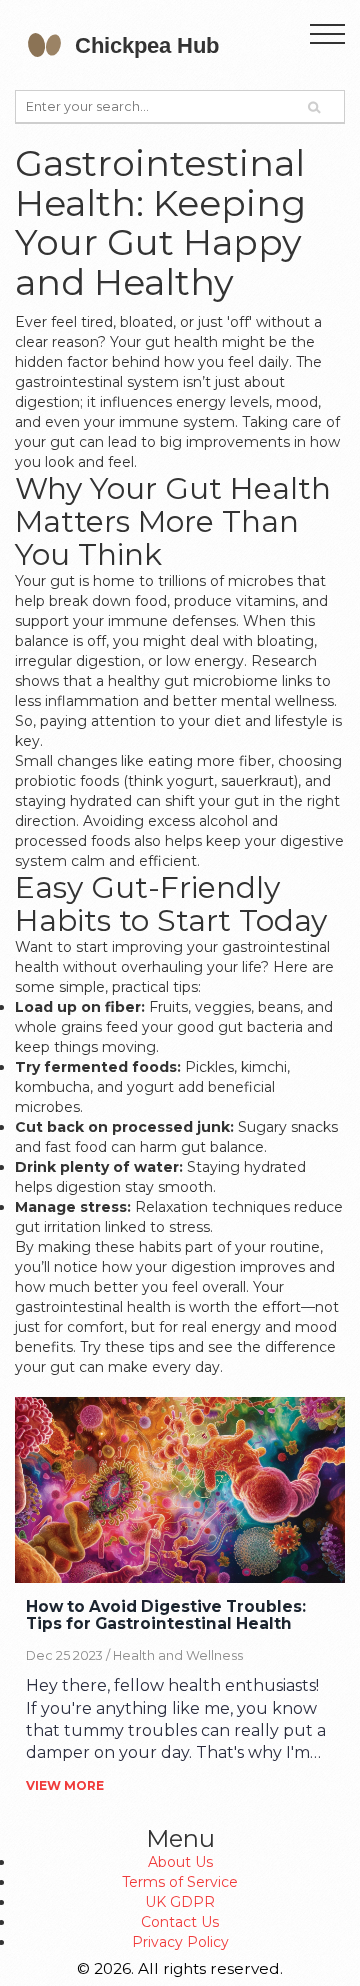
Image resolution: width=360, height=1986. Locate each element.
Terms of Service (180, 1882)
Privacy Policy (180, 1942)
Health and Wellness (178, 1655)
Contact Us (180, 1922)
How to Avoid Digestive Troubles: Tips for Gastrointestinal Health (166, 1616)
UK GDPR (180, 1902)
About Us (180, 1862)
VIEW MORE (65, 1785)
